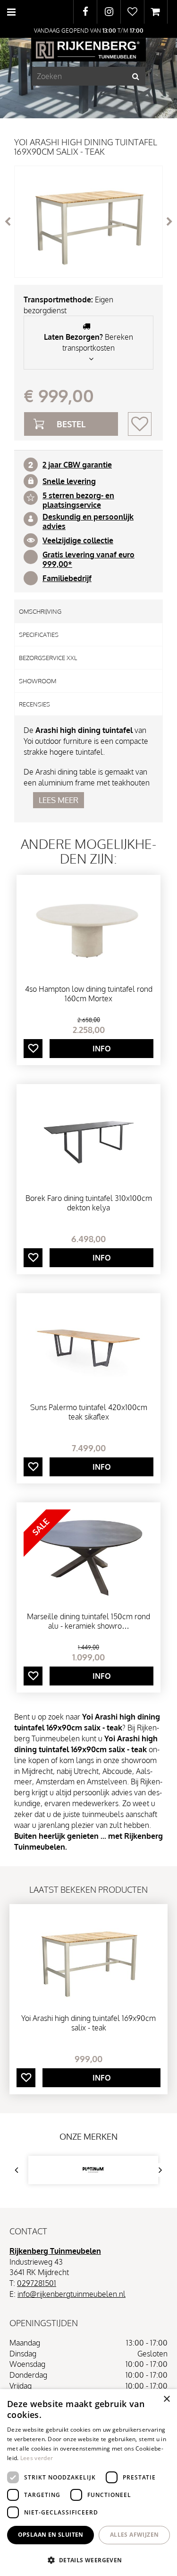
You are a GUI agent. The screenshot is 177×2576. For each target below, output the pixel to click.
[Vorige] (8, 221)
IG (109, 12)
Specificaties (39, 635)
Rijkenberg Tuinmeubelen (55, 2251)
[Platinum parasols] (93, 2170)
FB (85, 12)
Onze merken (88, 2136)
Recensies (34, 704)
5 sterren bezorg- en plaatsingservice (78, 500)
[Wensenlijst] (132, 12)
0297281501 (37, 2283)
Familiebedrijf (67, 578)
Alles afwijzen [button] (135, 2535)
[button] (88, 2560)
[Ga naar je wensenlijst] (132, 12)
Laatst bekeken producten (88, 1889)
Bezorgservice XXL (48, 658)
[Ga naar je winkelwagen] (156, 12)
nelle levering (71, 481)
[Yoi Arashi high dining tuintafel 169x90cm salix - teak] (88, 222)
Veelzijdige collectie (78, 540)
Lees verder (37, 2458)
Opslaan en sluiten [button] (51, 2535)
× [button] (166, 2399)
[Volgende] (169, 221)
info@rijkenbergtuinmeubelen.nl (72, 2294)
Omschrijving (40, 611)
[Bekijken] (156, 12)
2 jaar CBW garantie (77, 465)
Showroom (38, 681)
